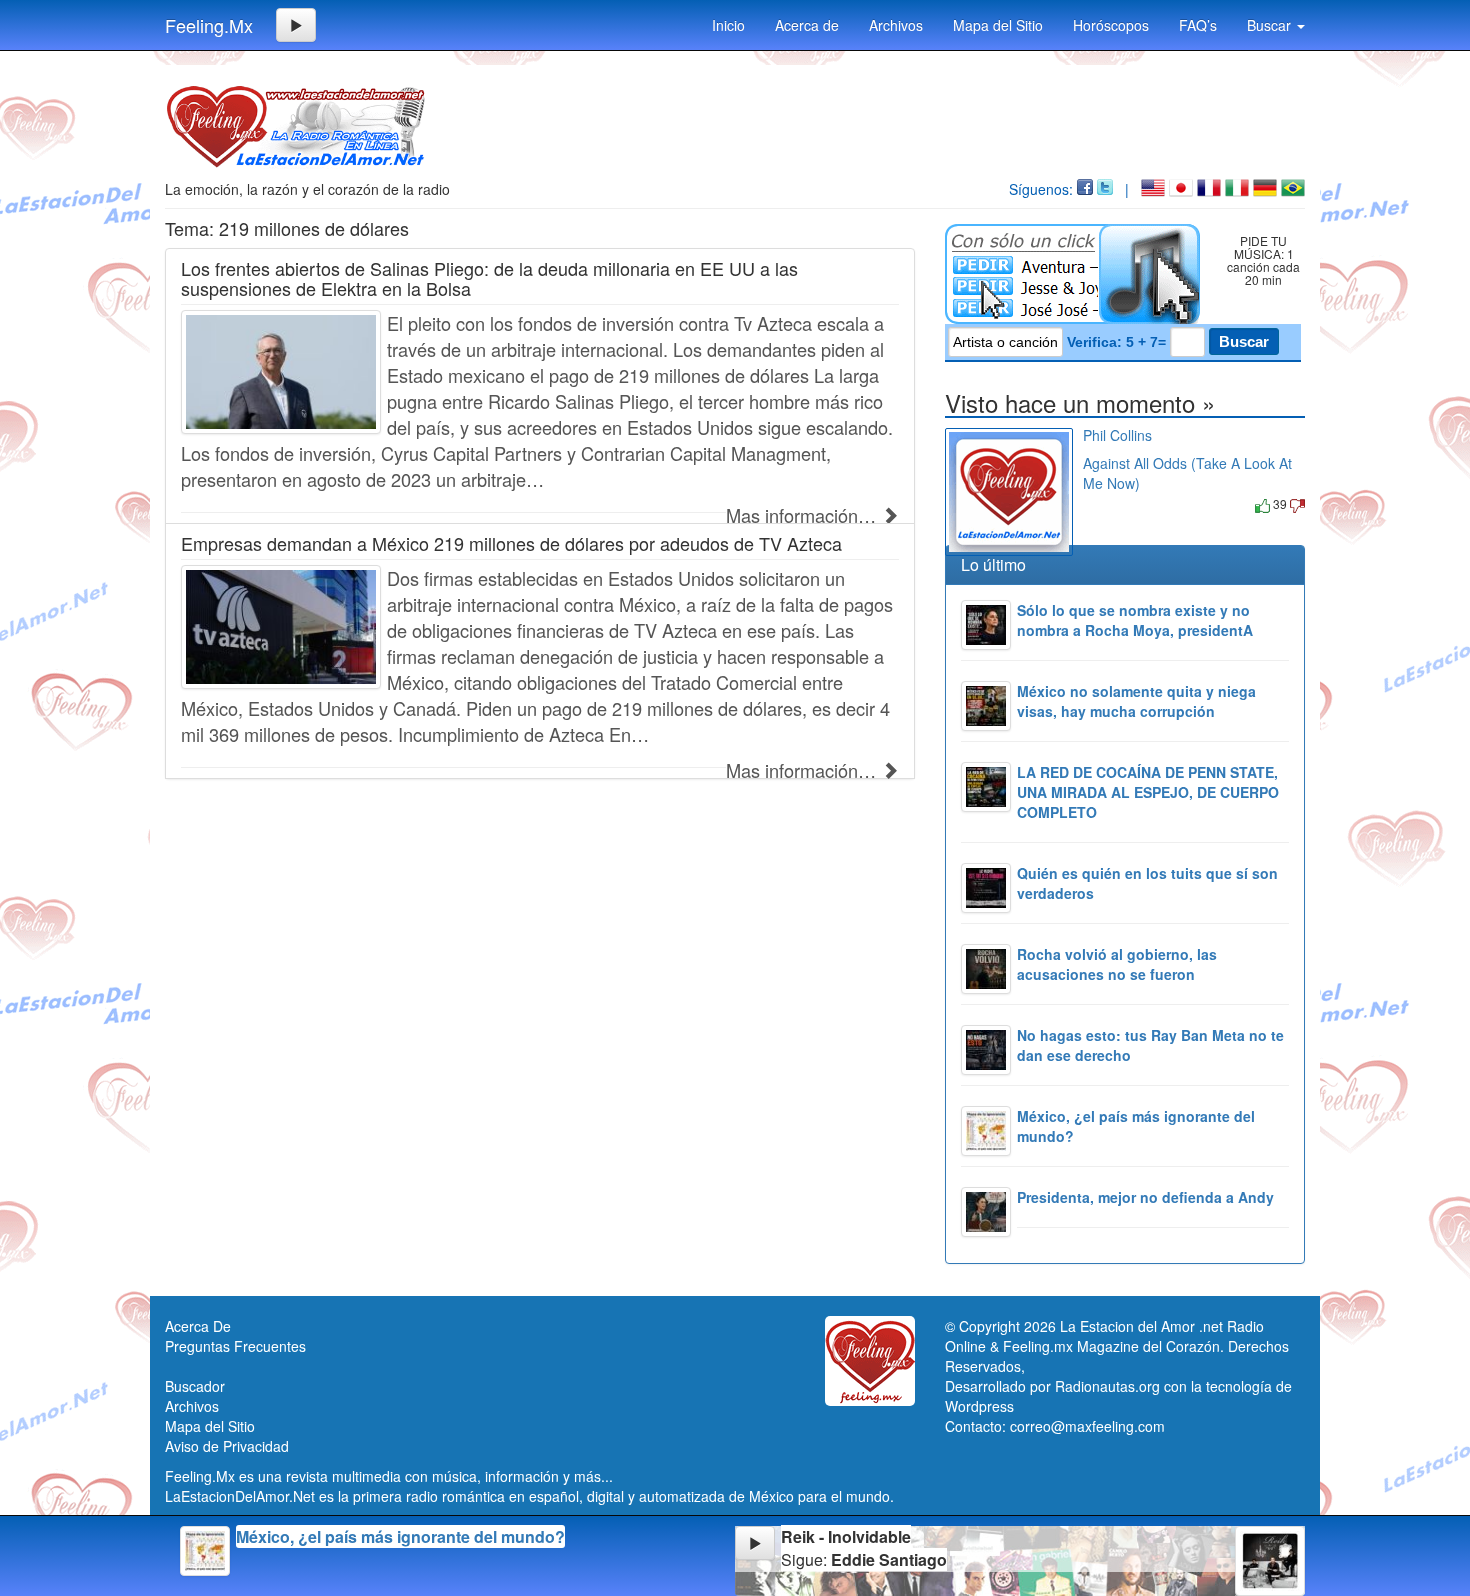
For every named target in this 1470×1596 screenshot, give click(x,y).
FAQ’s (1198, 25)
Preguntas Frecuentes (235, 1346)
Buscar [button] (1271, 25)
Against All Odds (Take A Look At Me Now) (1187, 460)
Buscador (195, 1386)
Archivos (896, 25)
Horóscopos (1111, 25)
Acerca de (807, 25)
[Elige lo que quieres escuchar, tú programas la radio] (1076, 274)
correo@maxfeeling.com (1087, 1426)
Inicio (728, 25)
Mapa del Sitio (998, 25)
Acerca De (198, 1326)
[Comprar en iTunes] (1105, 503)
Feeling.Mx (209, 25)
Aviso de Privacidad (227, 1446)
